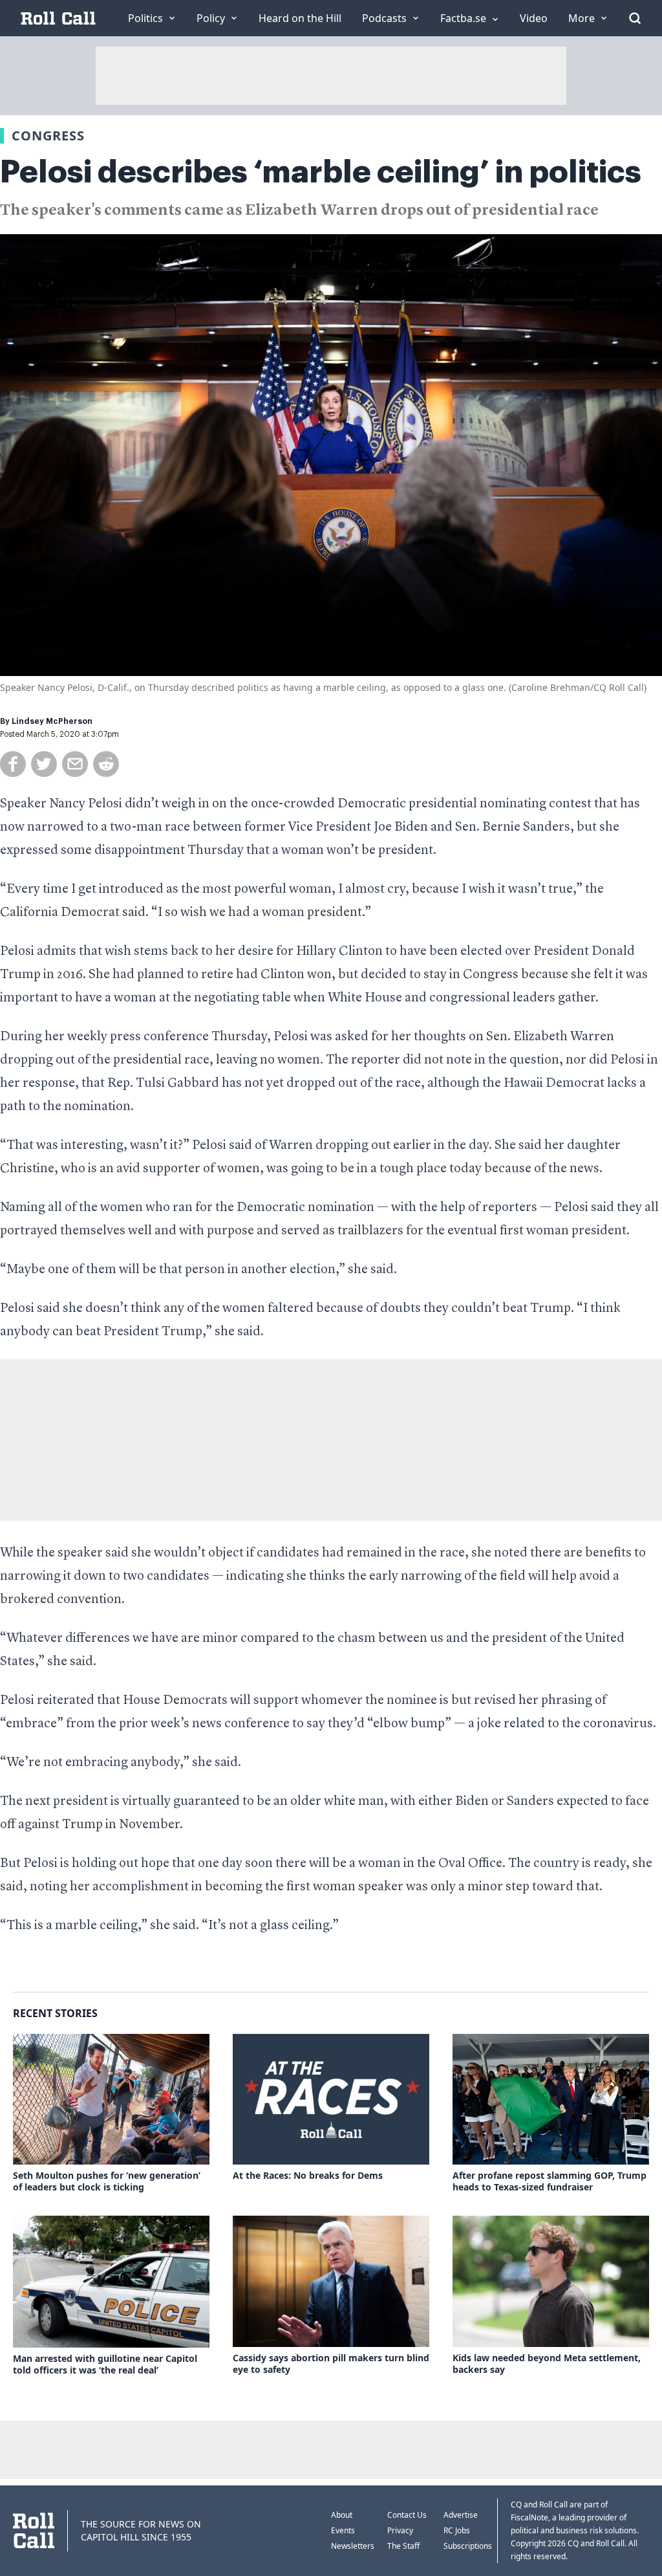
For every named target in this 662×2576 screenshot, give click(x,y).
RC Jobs (457, 2530)
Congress (48, 136)
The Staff (403, 2546)
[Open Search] (635, 18)
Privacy (400, 2530)
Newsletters (353, 2546)
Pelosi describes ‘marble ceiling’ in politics (321, 172)
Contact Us (407, 2515)
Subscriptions (468, 2546)
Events (343, 2530)
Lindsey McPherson (52, 721)
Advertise (461, 2515)
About (342, 2515)
